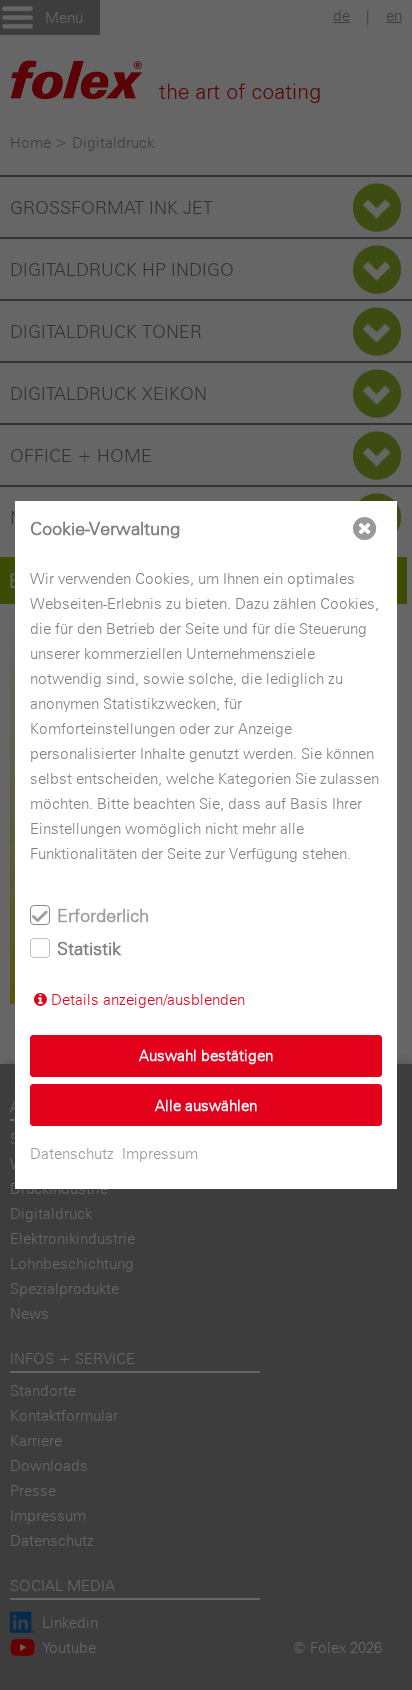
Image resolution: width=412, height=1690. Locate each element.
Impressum (160, 1153)
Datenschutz (72, 1153)
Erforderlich (103, 915)
